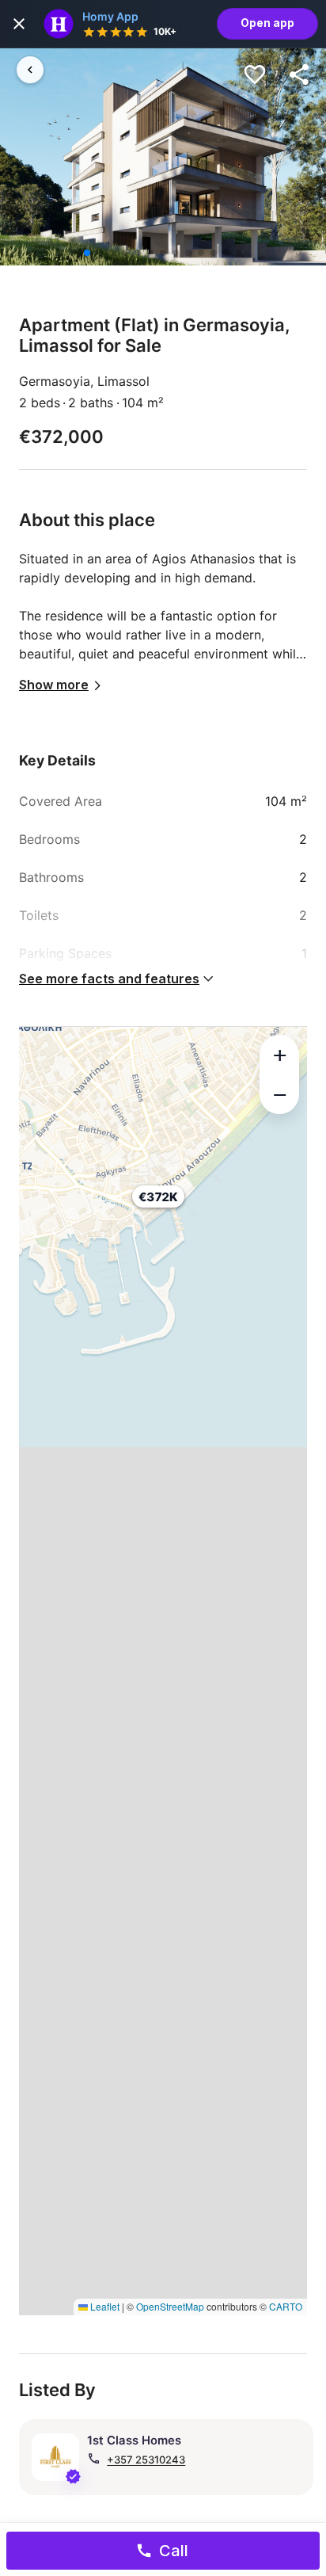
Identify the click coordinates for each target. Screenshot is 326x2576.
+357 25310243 (146, 2460)
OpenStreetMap (170, 2306)
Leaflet (104, 2306)
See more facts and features (109, 979)
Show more (54, 685)
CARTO (286, 2306)
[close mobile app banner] (19, 24)
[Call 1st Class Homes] (94, 2458)
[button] (163, 1208)
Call (174, 2551)
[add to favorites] (255, 74)
